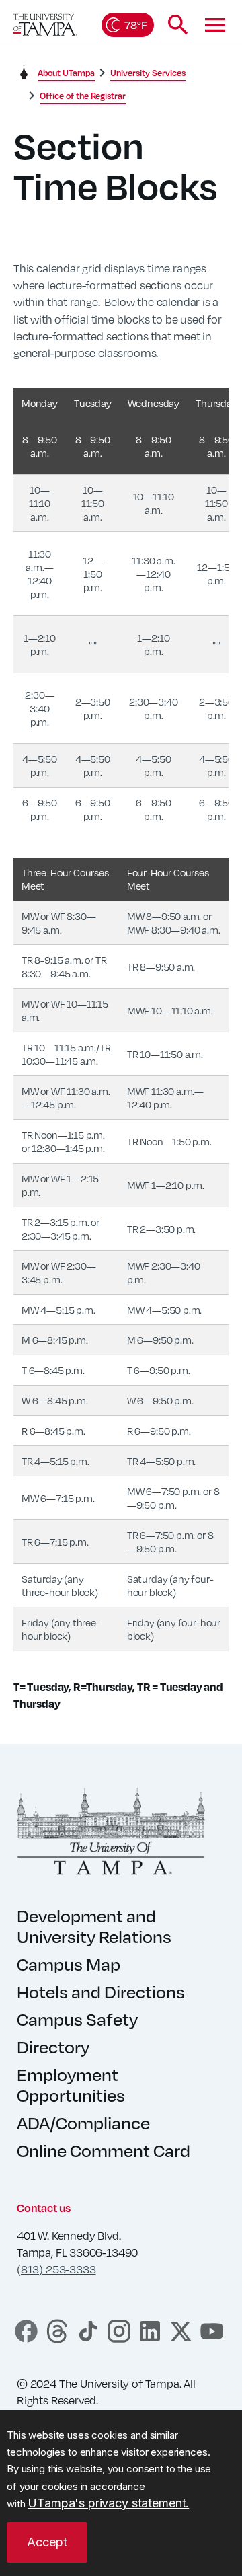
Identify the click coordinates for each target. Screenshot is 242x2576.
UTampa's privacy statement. (108, 2503)
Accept (47, 2542)
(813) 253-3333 (56, 2269)
